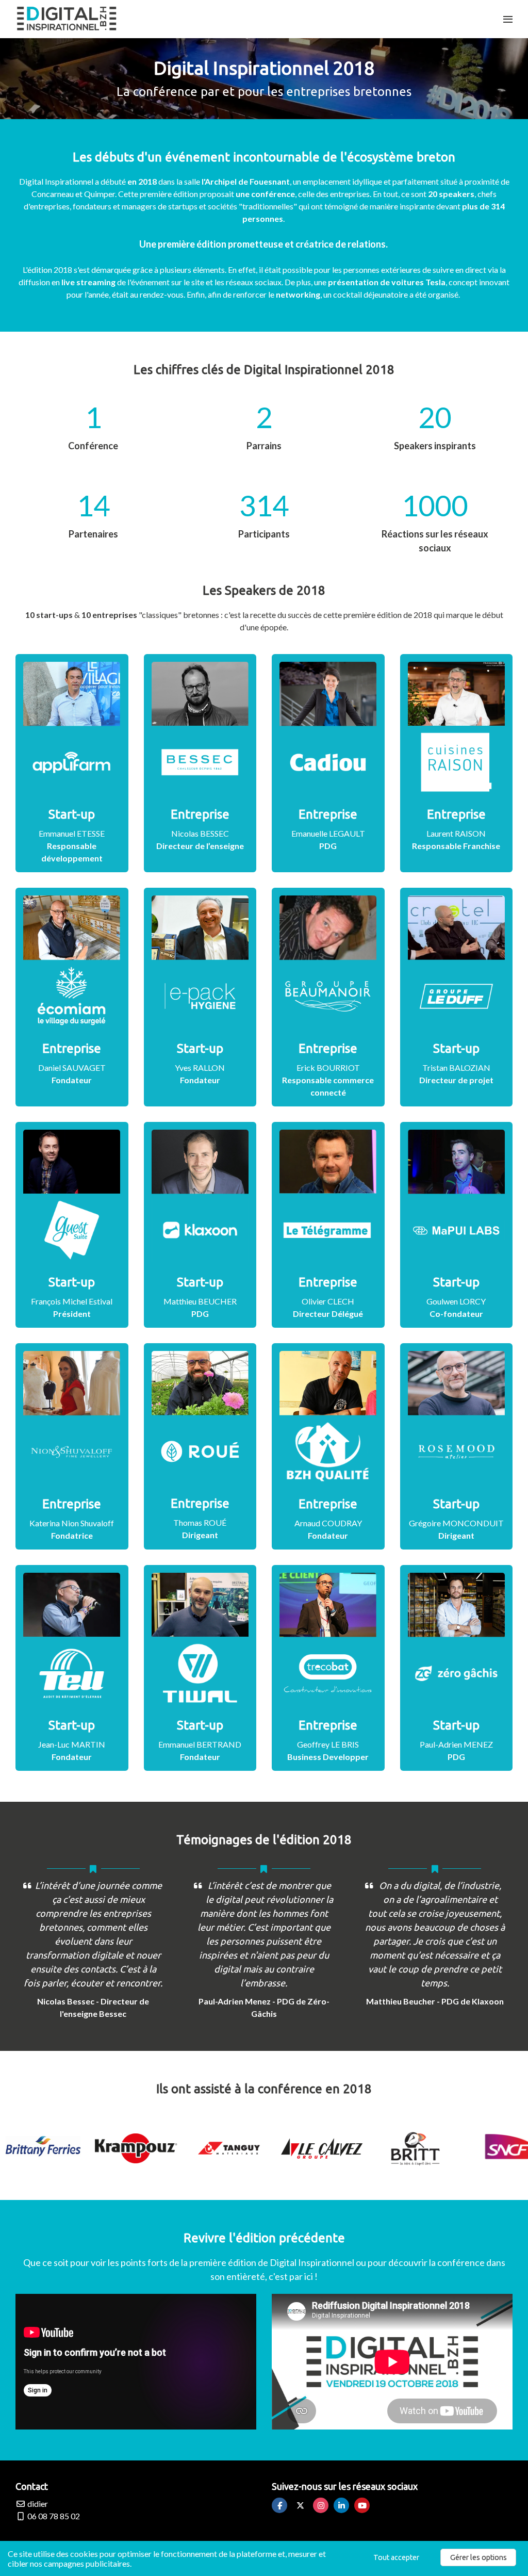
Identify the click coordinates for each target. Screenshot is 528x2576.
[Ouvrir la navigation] (508, 19)
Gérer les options (478, 2557)
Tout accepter (396, 2557)
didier (37, 2504)
